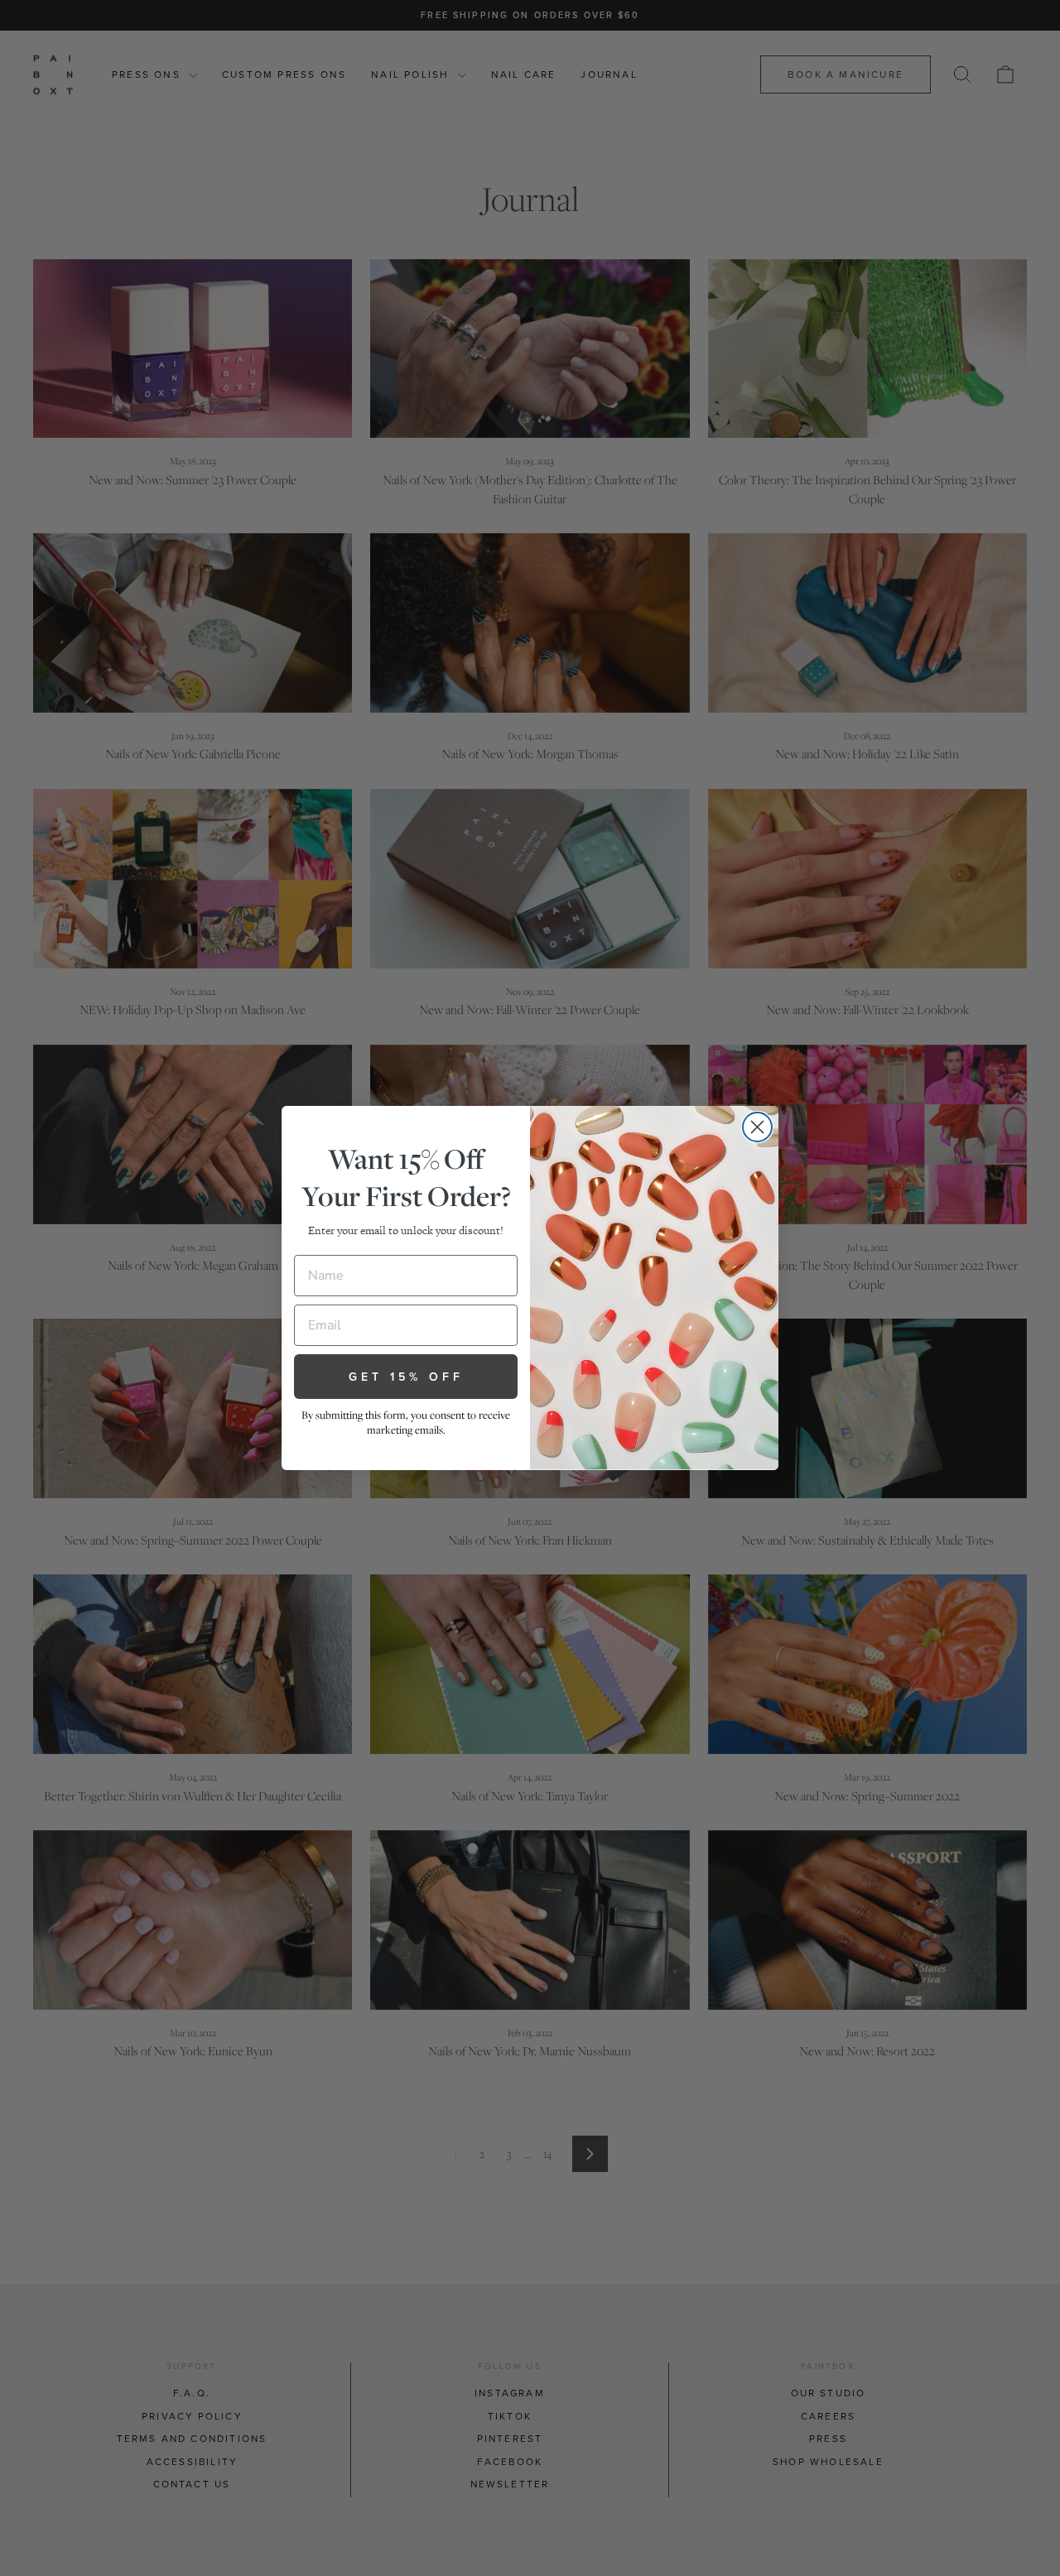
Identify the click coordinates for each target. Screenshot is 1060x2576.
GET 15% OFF (406, 1377)
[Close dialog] (757, 1127)
